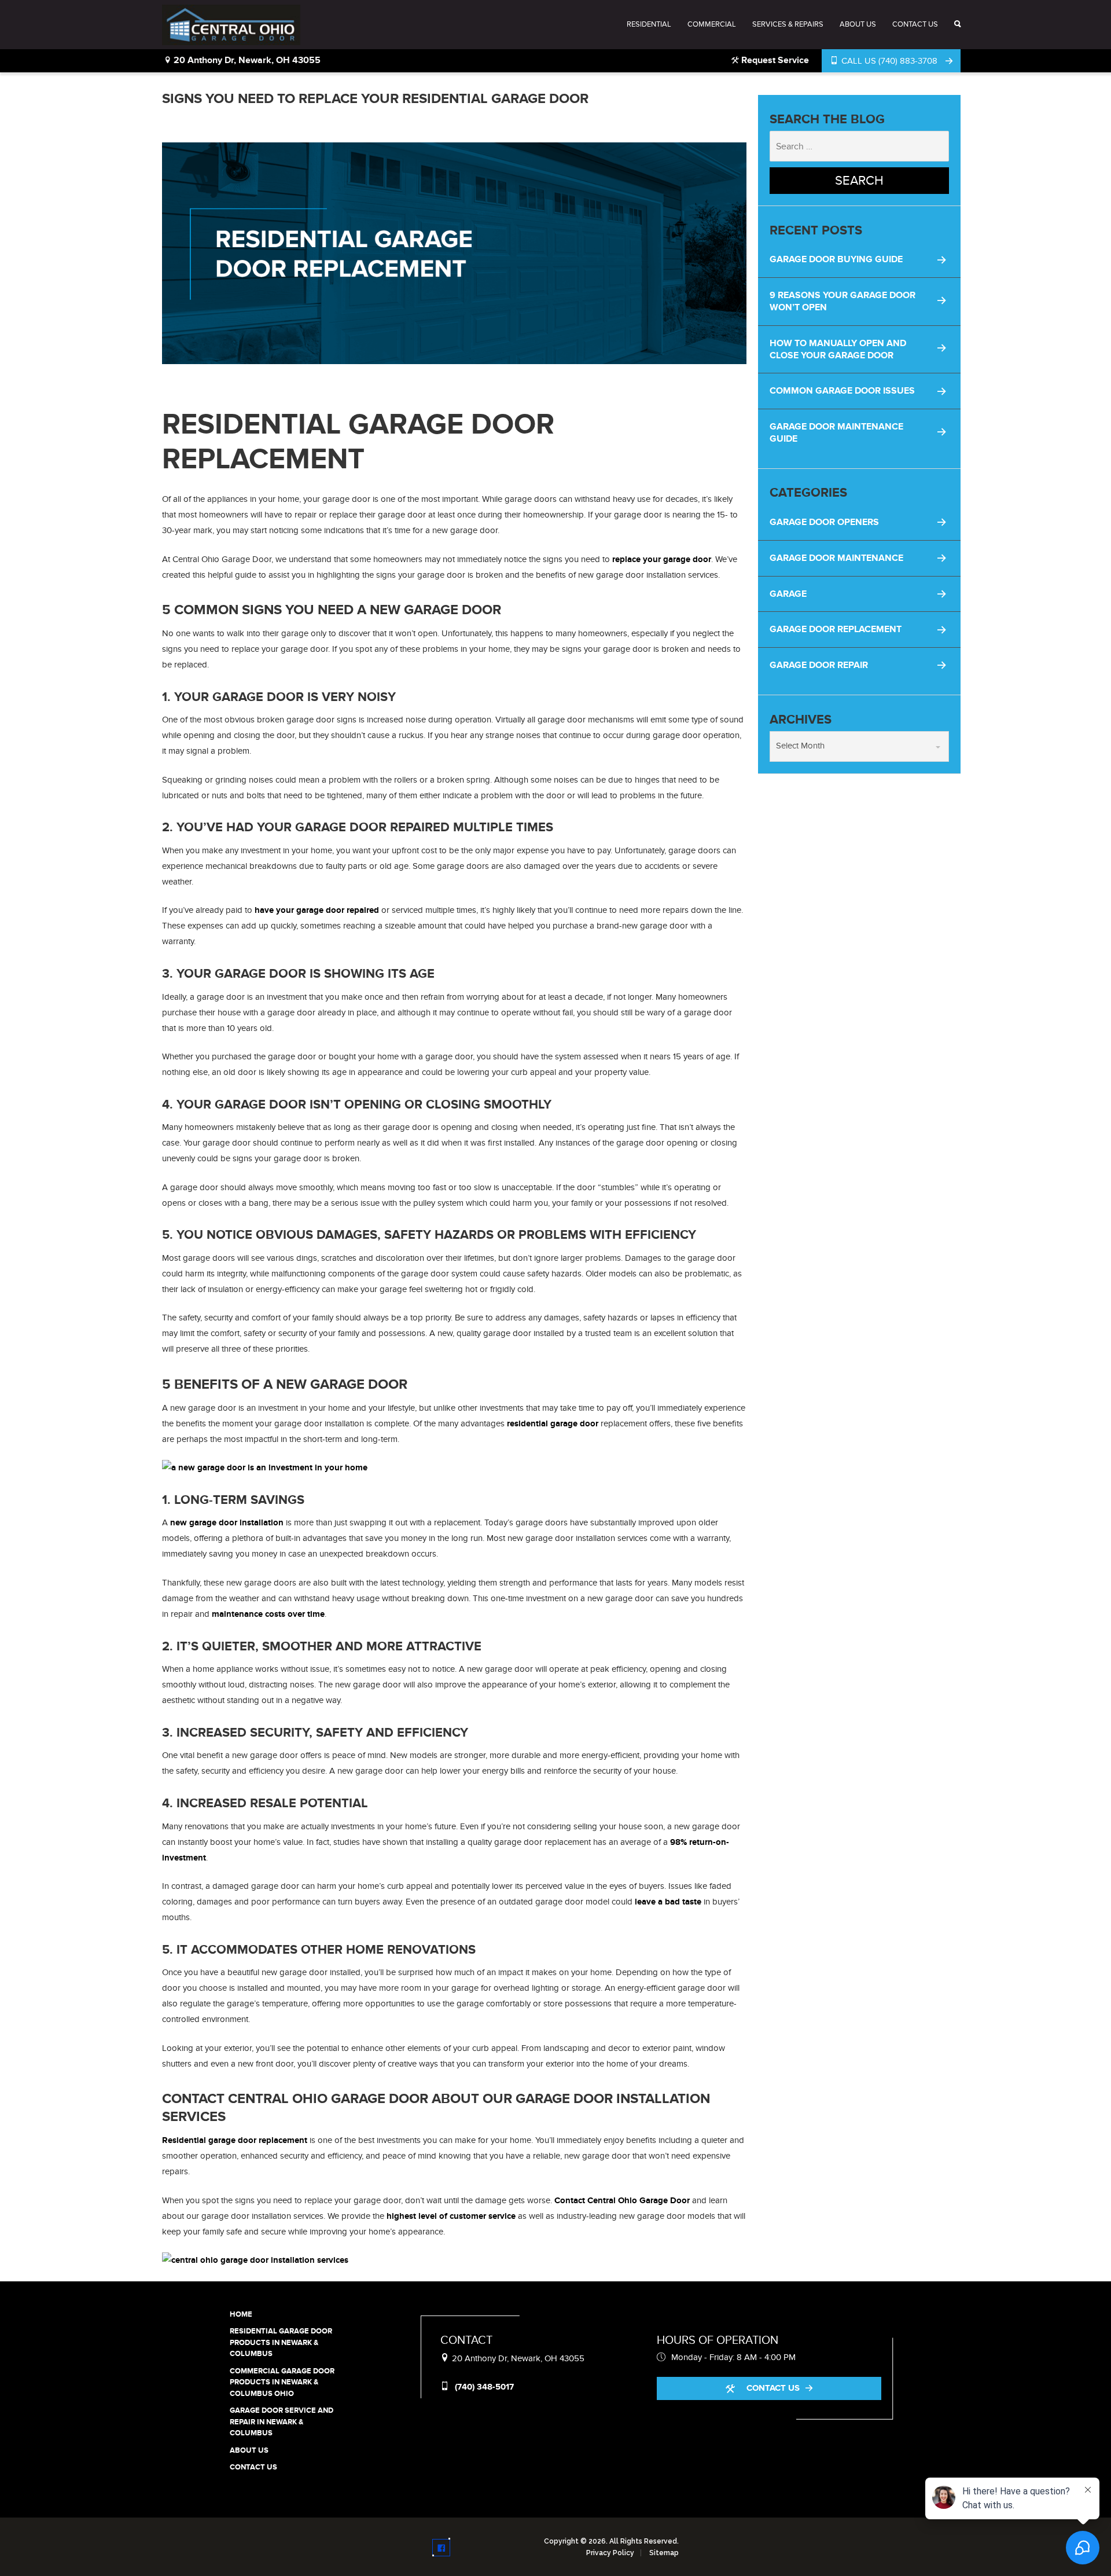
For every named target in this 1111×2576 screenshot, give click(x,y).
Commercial (712, 24)
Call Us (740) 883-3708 (889, 61)
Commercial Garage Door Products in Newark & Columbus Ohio (282, 2382)
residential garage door (553, 1424)
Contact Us (915, 24)
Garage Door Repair (819, 665)
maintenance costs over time (268, 1614)
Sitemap (664, 2553)
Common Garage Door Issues (842, 391)
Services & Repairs (788, 24)
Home (241, 2314)
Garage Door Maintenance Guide (836, 433)
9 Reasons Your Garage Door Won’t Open (843, 301)
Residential (649, 24)
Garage (788, 594)
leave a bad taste (668, 1902)
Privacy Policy (610, 2553)
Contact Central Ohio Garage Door (622, 2201)
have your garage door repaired (317, 910)
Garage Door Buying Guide (836, 259)
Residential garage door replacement (235, 2140)
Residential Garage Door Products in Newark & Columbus (281, 2342)
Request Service (774, 60)
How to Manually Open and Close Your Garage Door (838, 349)
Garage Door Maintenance (836, 558)
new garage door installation (227, 1523)
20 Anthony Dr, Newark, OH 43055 (246, 60)
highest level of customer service (451, 2216)
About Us (858, 24)
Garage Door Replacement (836, 629)
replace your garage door (662, 559)
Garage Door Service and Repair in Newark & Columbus (282, 2422)
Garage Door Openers (824, 522)
